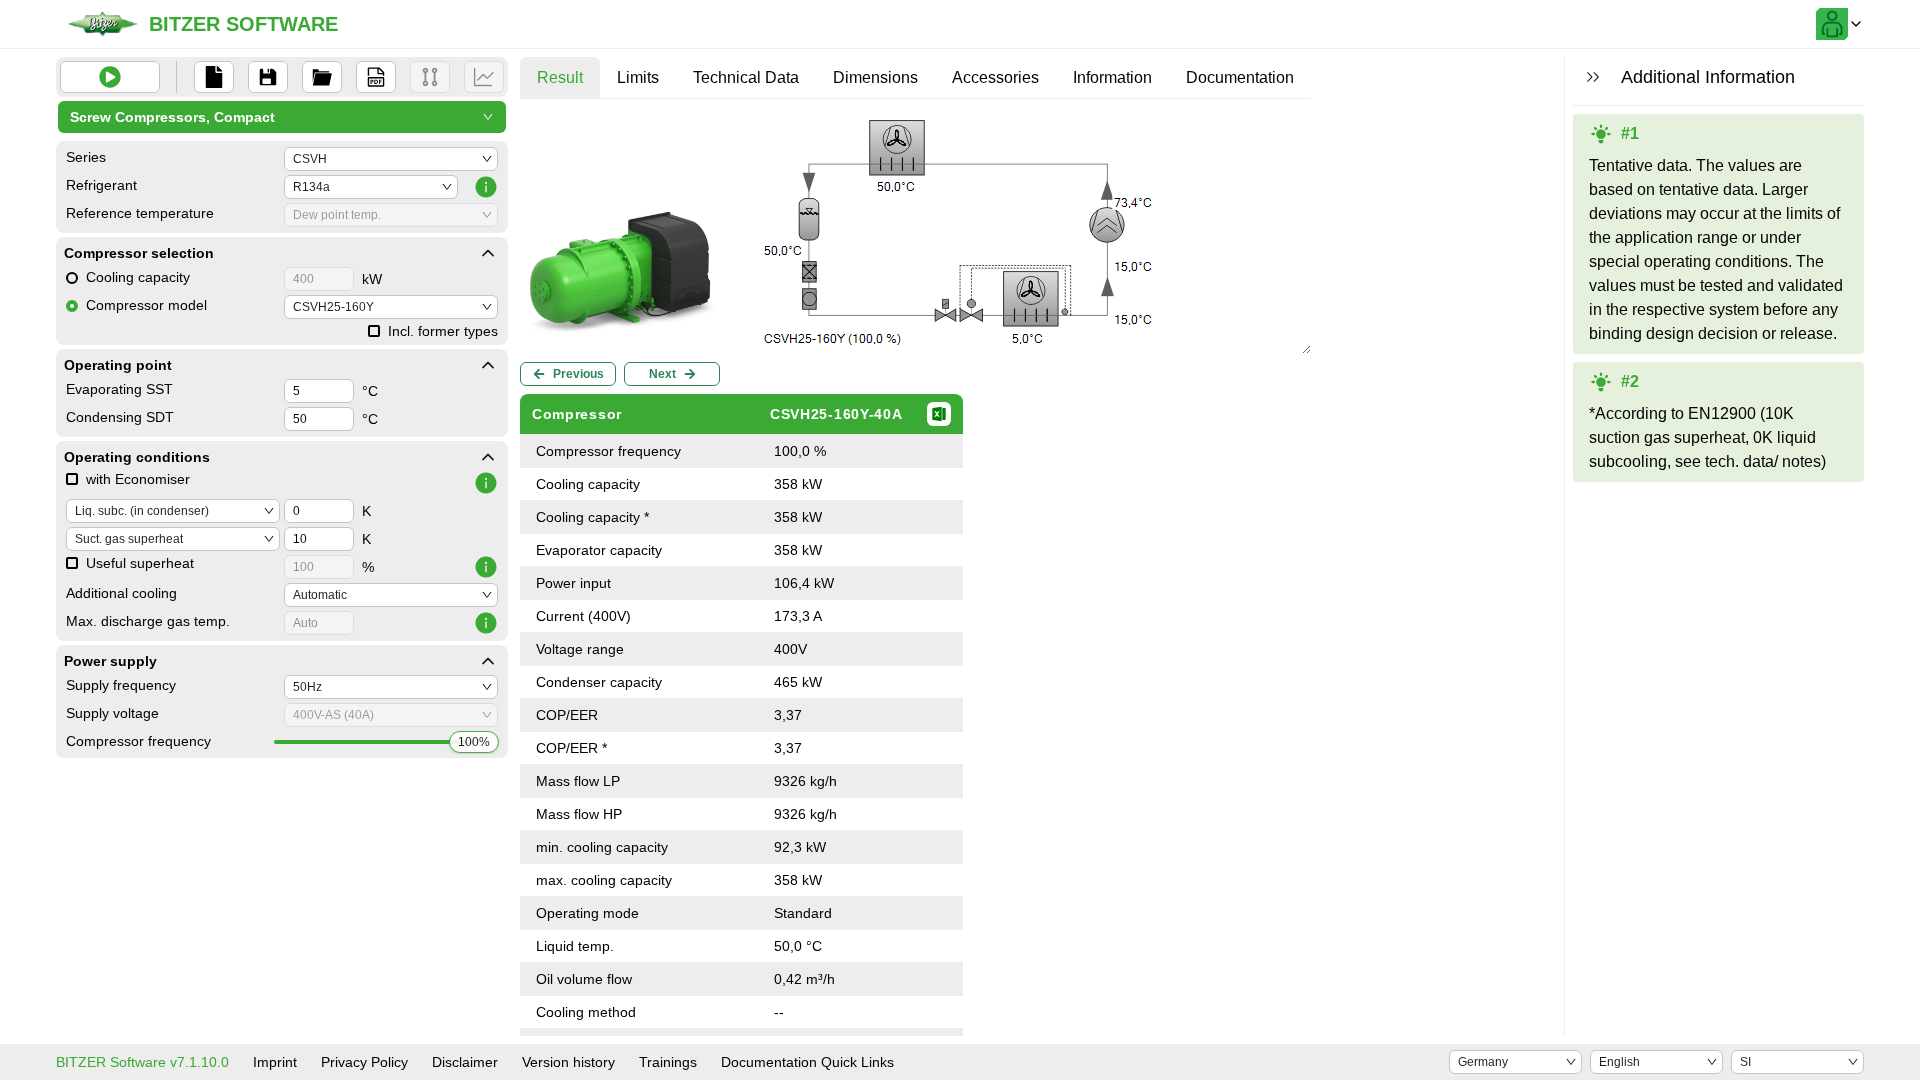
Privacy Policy (364, 1062)
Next (662, 374)
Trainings (668, 1062)
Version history (568, 1062)
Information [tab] (1112, 77)
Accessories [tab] (995, 77)
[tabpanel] (915, 588)
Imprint (275, 1062)
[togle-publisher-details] (488, 253)
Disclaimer (465, 1062)
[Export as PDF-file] (376, 77)
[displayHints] (1593, 77)
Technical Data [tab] (746, 77)
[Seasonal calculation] (484, 77)
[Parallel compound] (430, 77)
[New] (214, 77)
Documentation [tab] (1240, 77)
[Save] (268, 77)
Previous (578, 374)
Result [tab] (560, 77)
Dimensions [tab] (875, 77)
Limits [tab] (638, 77)
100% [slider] (474, 742)
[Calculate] (110, 77)
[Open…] (322, 77)
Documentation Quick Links (807, 1062)
